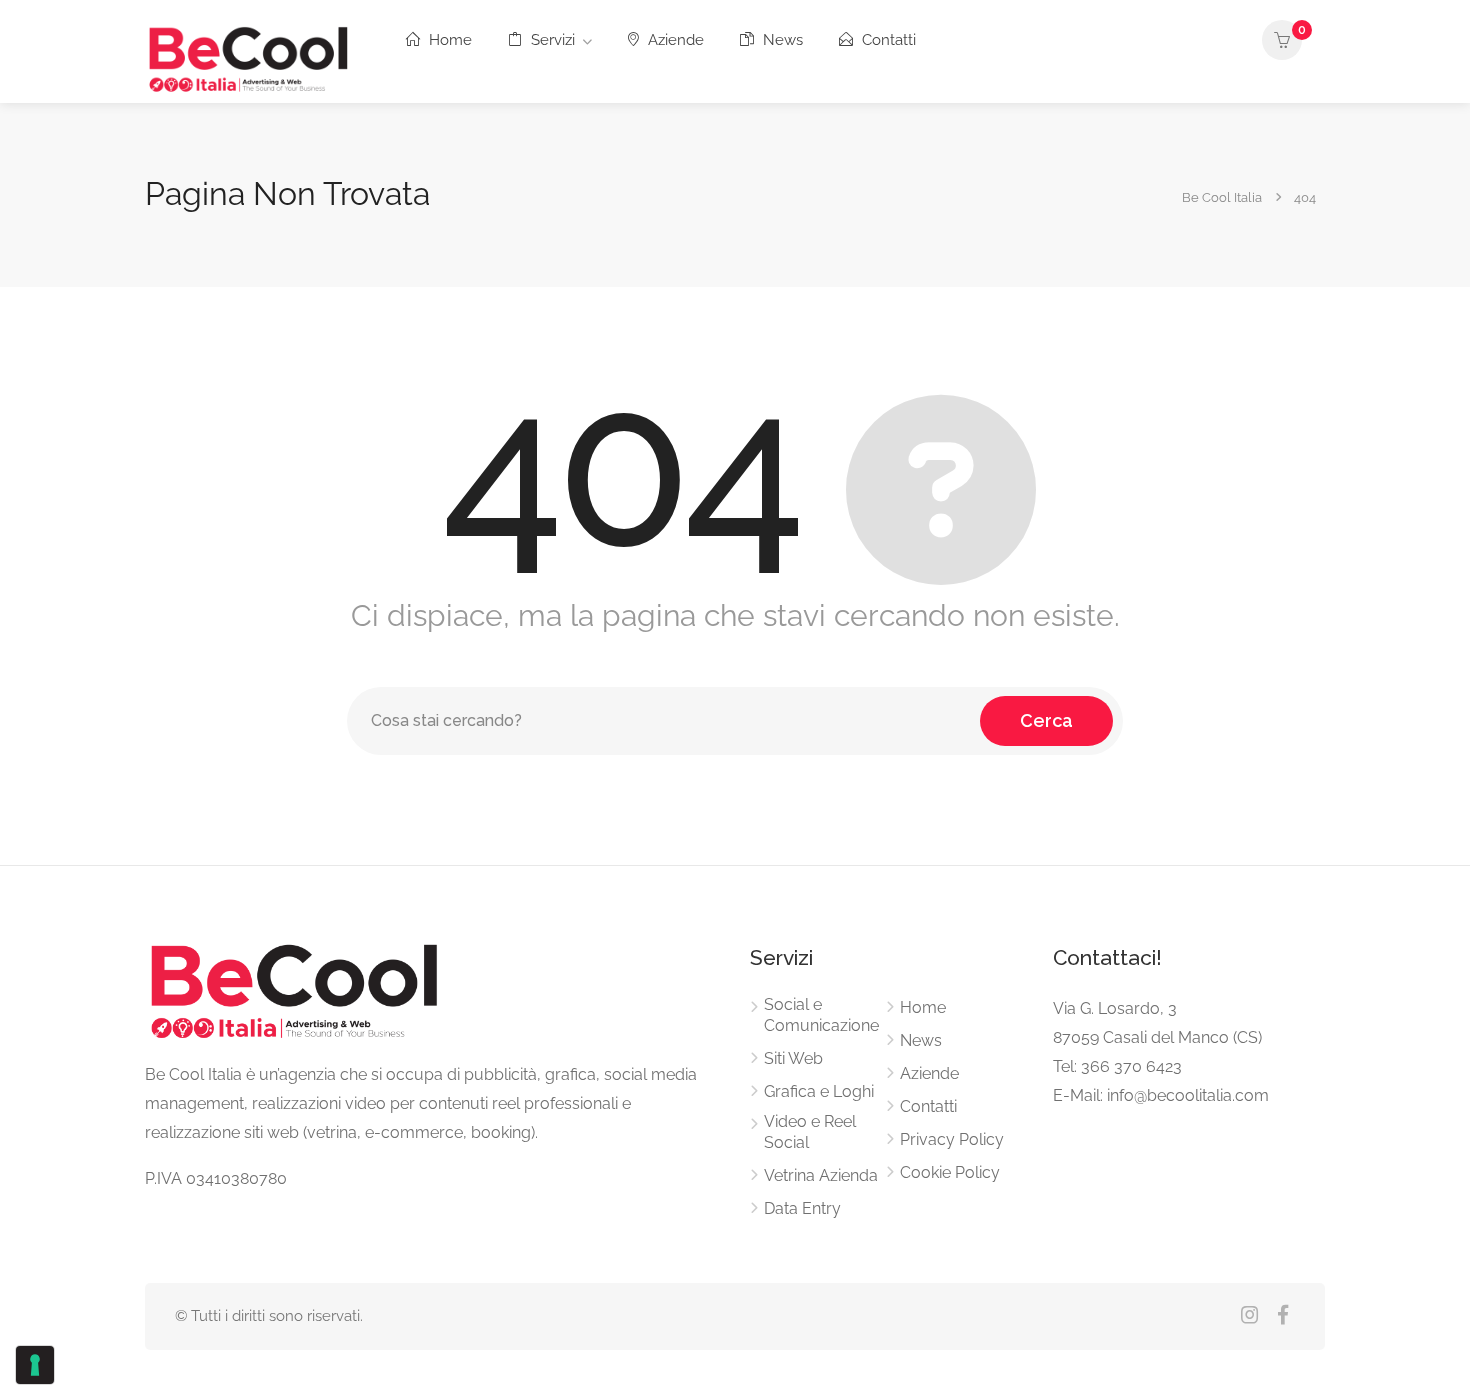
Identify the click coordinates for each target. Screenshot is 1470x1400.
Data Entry (802, 1208)
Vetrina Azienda (821, 1175)
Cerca (1046, 720)
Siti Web (793, 1058)
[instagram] (1249, 1316)
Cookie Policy (950, 1172)
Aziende (674, 40)
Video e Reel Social (810, 1132)
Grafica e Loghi (819, 1091)
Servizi (551, 40)
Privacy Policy (952, 1139)
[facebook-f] (1282, 1316)
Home (448, 40)
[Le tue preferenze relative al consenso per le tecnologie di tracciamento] (35, 1365)
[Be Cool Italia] (249, 56)
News (781, 40)
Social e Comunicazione (821, 1015)
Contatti (887, 40)
